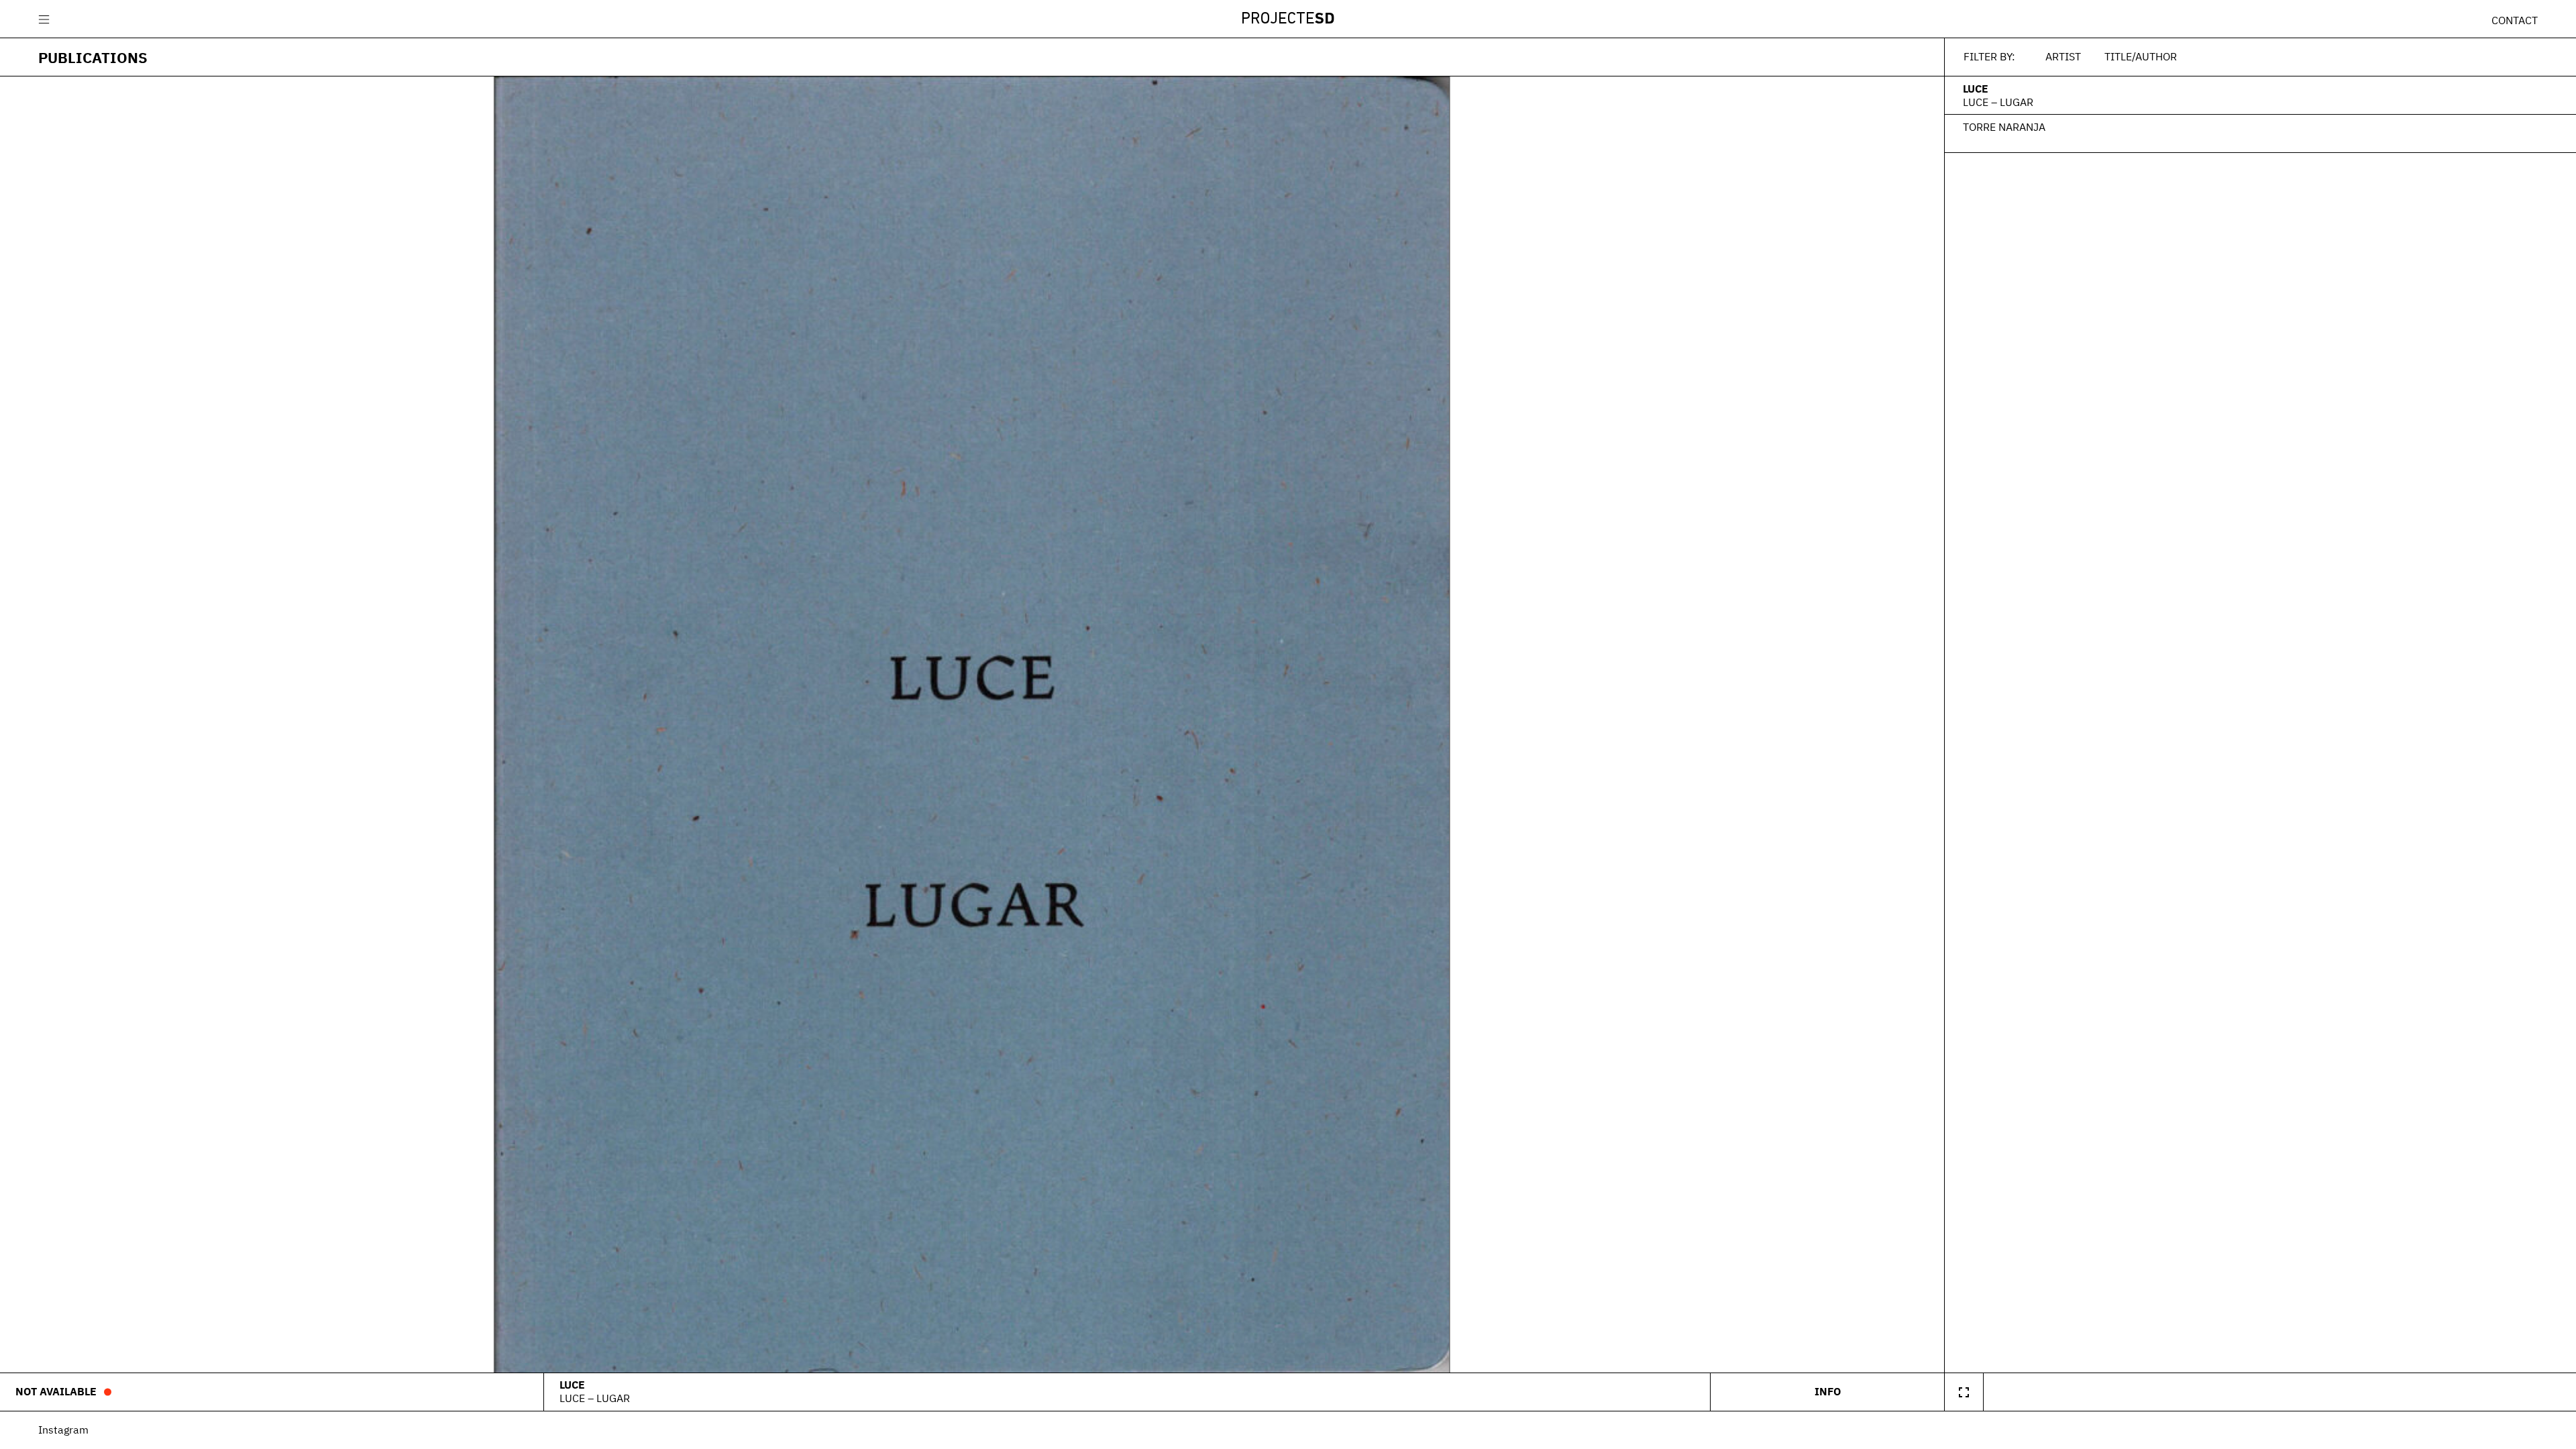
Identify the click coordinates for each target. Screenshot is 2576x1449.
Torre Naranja (2004, 127)
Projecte (1288, 19)
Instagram (63, 1430)
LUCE (1976, 89)
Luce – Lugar (1998, 102)
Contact (2515, 20)
